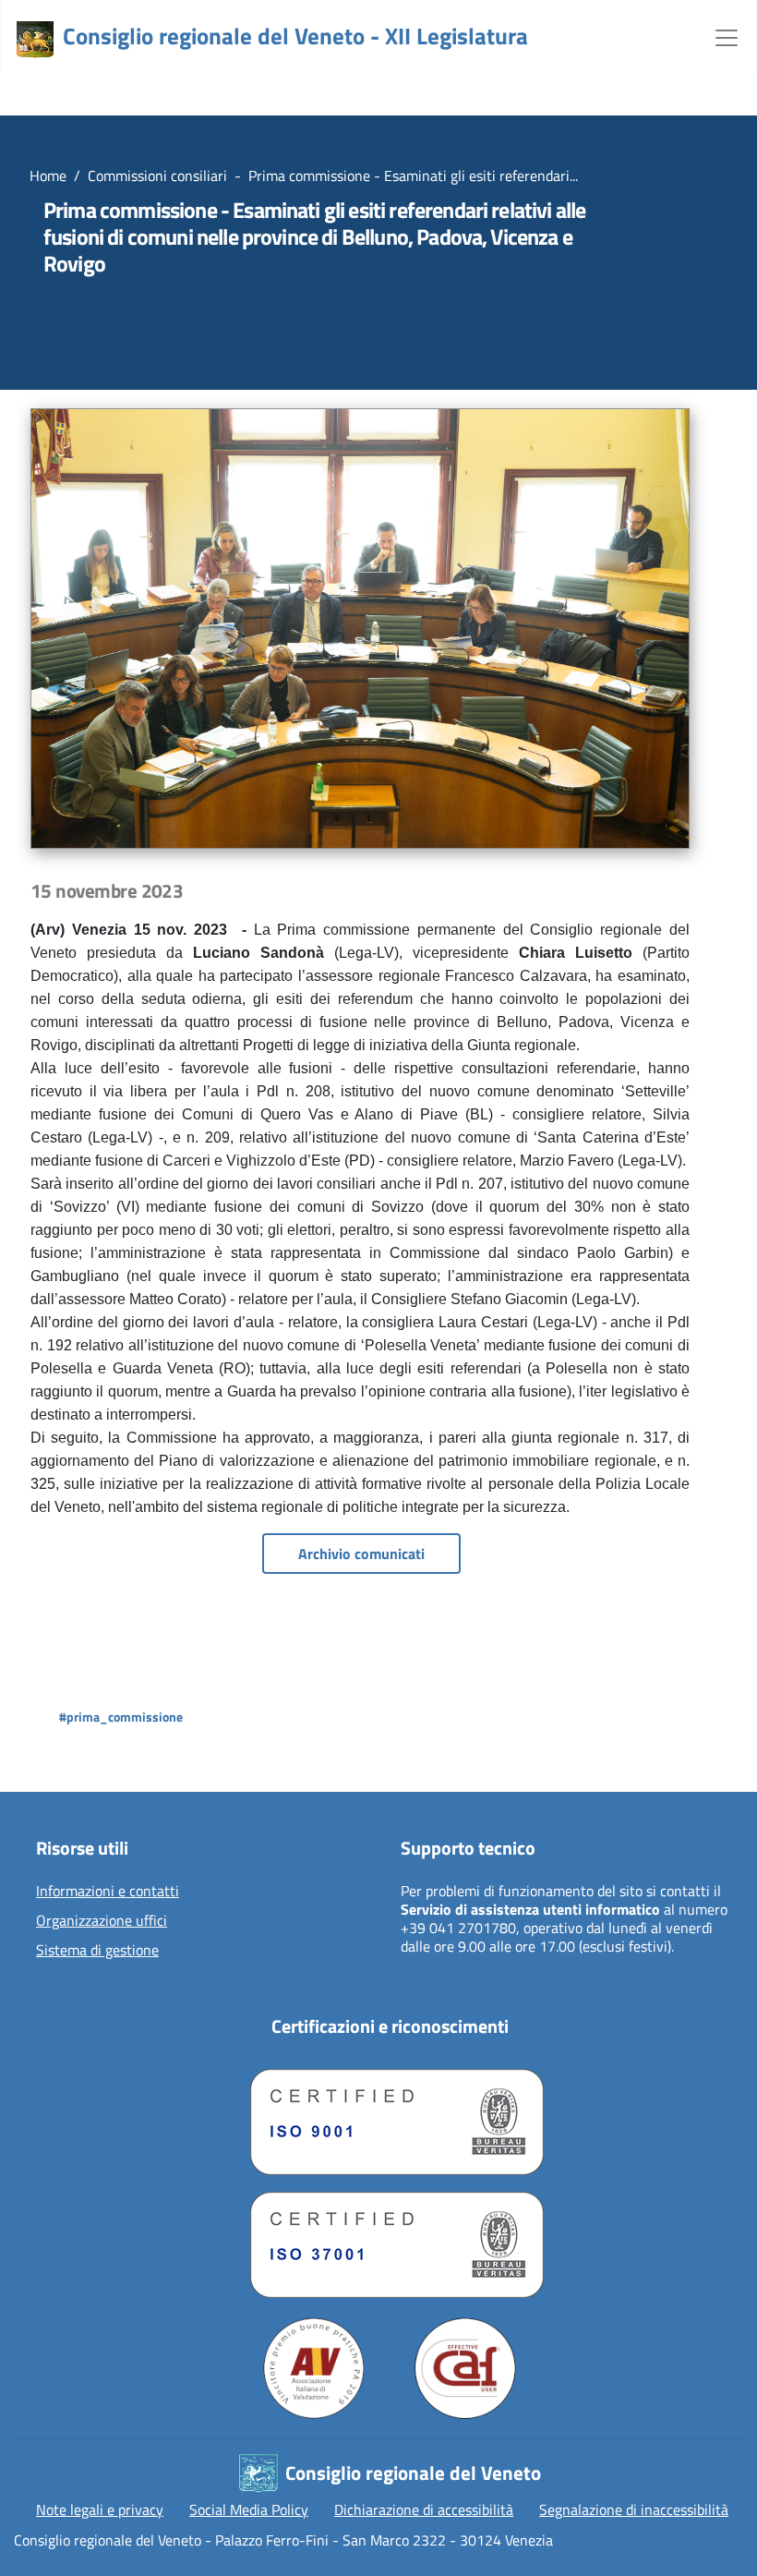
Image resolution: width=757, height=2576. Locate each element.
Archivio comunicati (361, 1554)
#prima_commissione (121, 1717)
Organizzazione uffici (102, 1921)
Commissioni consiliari (157, 175)
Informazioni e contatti (108, 1892)
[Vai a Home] (35, 40)
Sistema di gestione (97, 1951)
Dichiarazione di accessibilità (424, 2509)
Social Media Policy (249, 2509)
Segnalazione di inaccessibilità (634, 2509)
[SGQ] (390, 2117)
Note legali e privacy (100, 2509)
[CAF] (465, 2368)
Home (48, 175)
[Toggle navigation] (727, 36)
